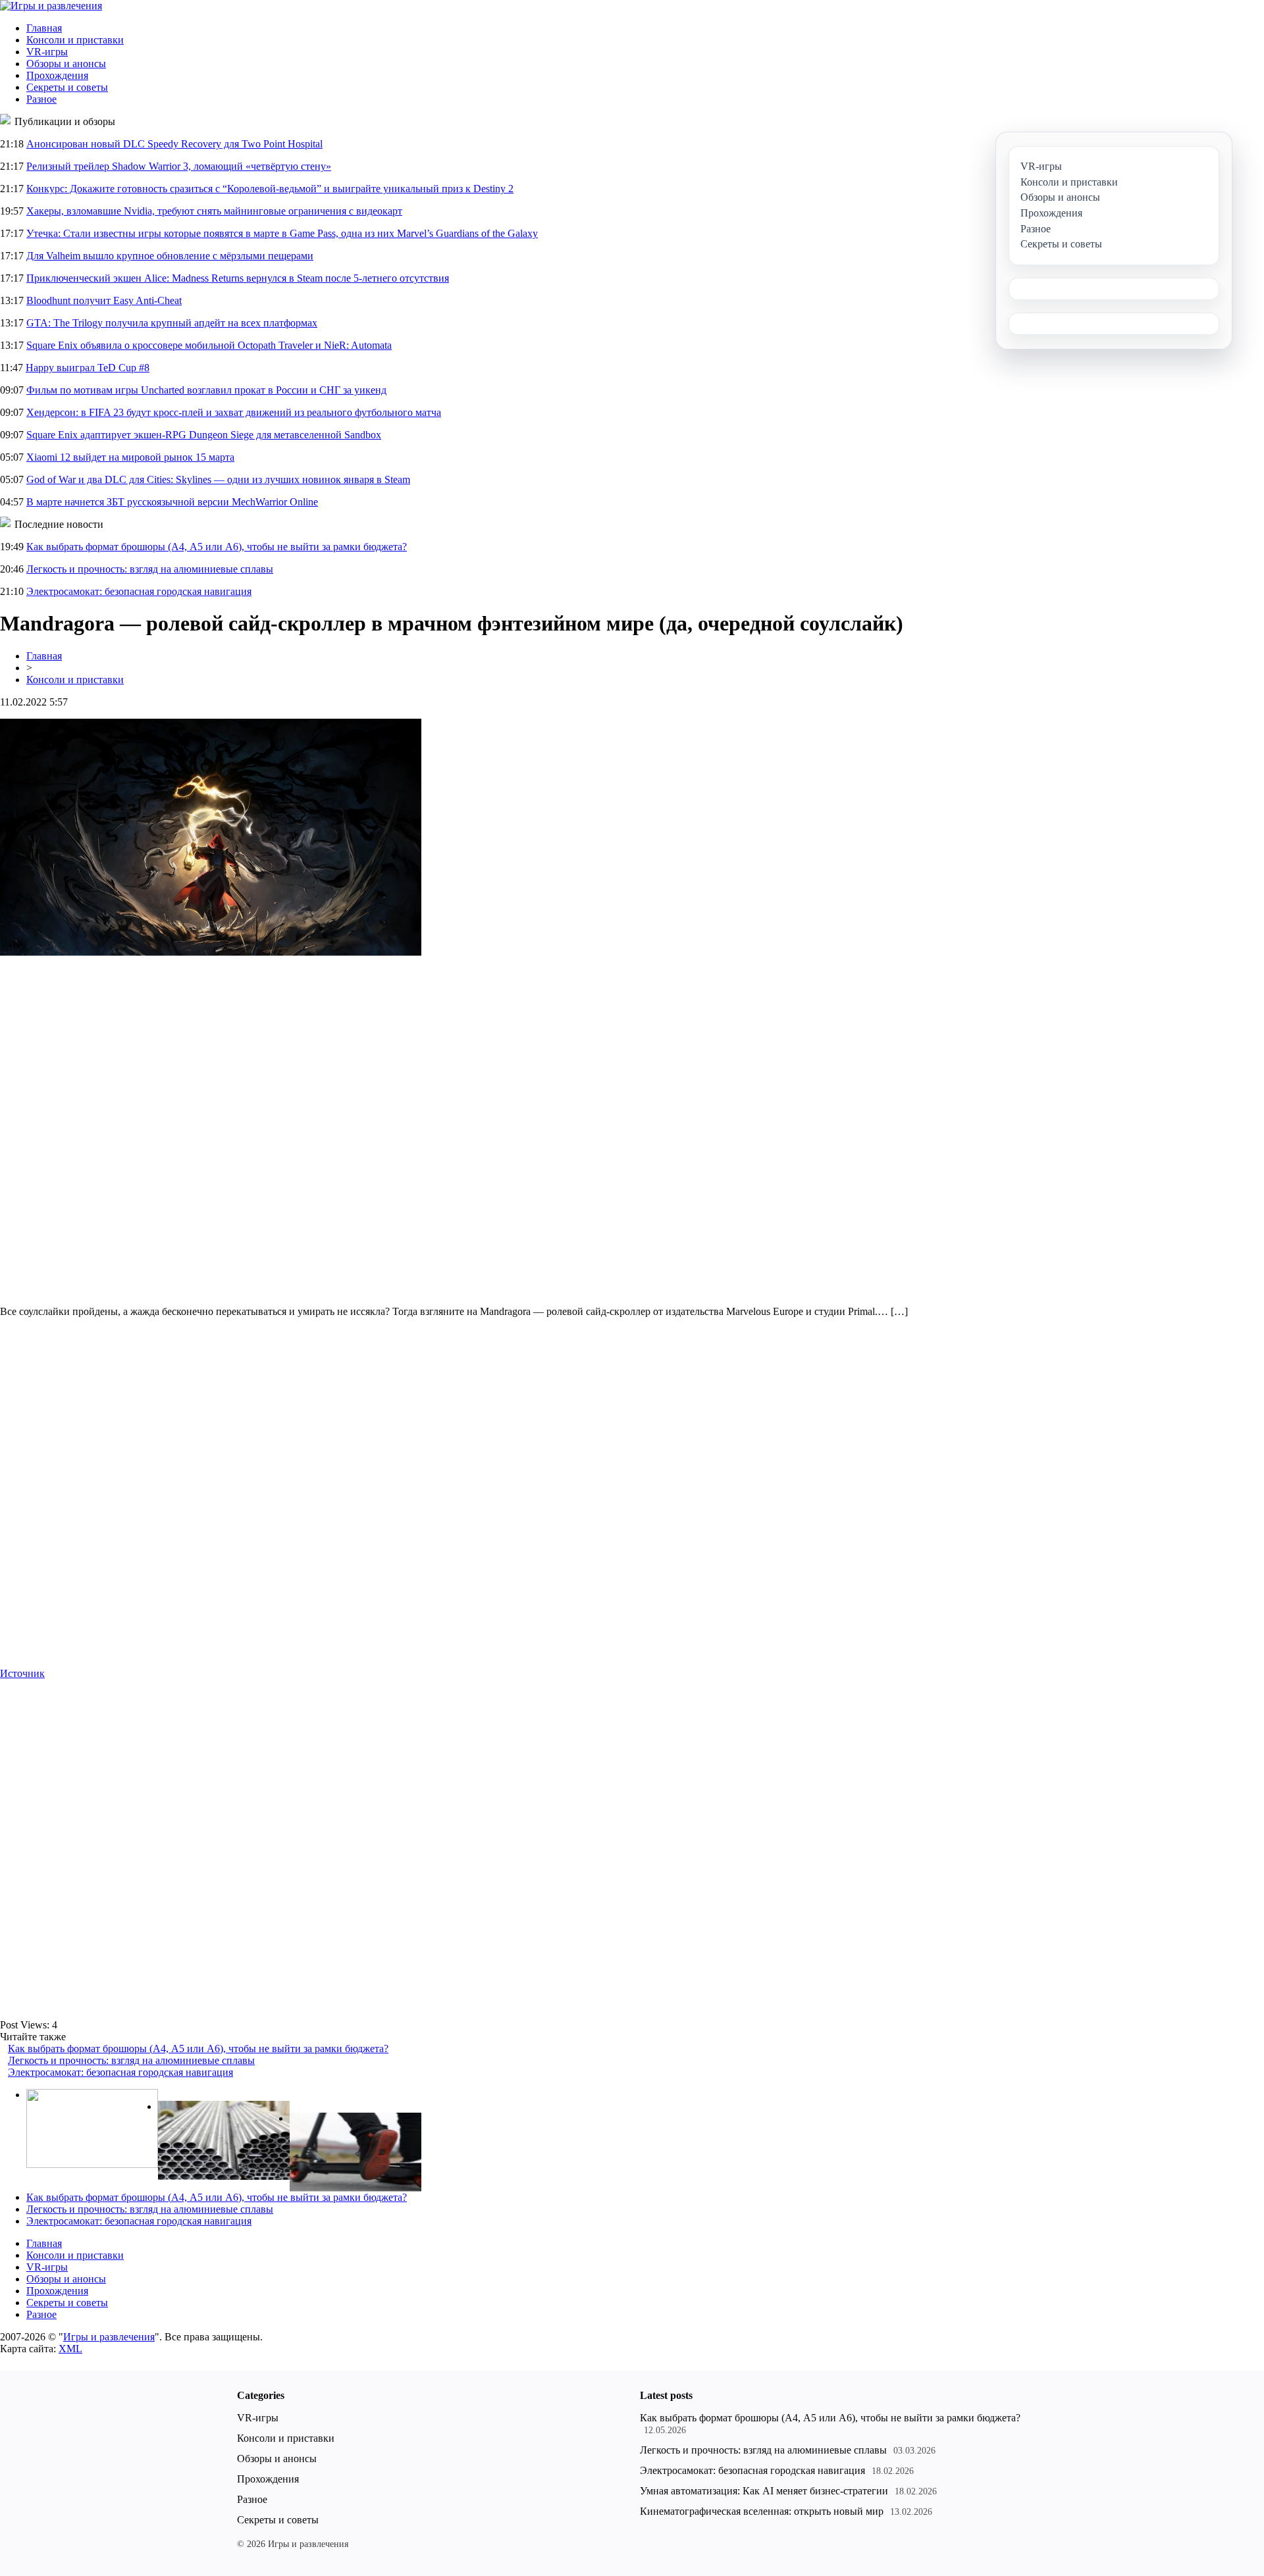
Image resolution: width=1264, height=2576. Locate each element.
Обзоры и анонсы (66, 64)
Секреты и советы (67, 87)
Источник (22, 1673)
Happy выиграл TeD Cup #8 (88, 368)
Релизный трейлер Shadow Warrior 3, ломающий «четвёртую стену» (179, 166)
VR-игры (47, 52)
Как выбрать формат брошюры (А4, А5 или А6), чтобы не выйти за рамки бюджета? (217, 547)
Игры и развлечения (109, 2337)
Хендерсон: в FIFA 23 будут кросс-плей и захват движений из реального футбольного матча (234, 412)
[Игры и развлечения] (51, 6)
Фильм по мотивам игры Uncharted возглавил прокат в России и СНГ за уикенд (206, 390)
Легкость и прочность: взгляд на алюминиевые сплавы (150, 569)
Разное (41, 99)
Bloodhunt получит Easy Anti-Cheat (104, 300)
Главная (44, 28)
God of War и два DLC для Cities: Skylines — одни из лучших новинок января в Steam (218, 479)
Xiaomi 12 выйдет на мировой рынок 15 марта (130, 457)
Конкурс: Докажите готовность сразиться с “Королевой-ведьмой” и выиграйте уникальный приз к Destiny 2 (270, 189)
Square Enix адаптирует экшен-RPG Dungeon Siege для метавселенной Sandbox (204, 435)
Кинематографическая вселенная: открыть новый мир (762, 2511)
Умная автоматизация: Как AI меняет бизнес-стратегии (764, 2491)
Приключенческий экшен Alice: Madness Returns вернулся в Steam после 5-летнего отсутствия (238, 278)
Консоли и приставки (75, 40)
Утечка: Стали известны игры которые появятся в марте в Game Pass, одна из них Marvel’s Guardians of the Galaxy (282, 233)
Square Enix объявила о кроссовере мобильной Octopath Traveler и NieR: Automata (209, 345)
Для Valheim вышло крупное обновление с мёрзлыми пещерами (170, 256)
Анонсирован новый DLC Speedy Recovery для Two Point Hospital (174, 144)
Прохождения (57, 75)
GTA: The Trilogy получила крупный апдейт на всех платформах (172, 323)
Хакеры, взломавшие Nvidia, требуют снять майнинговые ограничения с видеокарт (214, 211)
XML (70, 2349)
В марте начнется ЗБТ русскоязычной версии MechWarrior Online (172, 502)
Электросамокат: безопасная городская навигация (139, 591)
